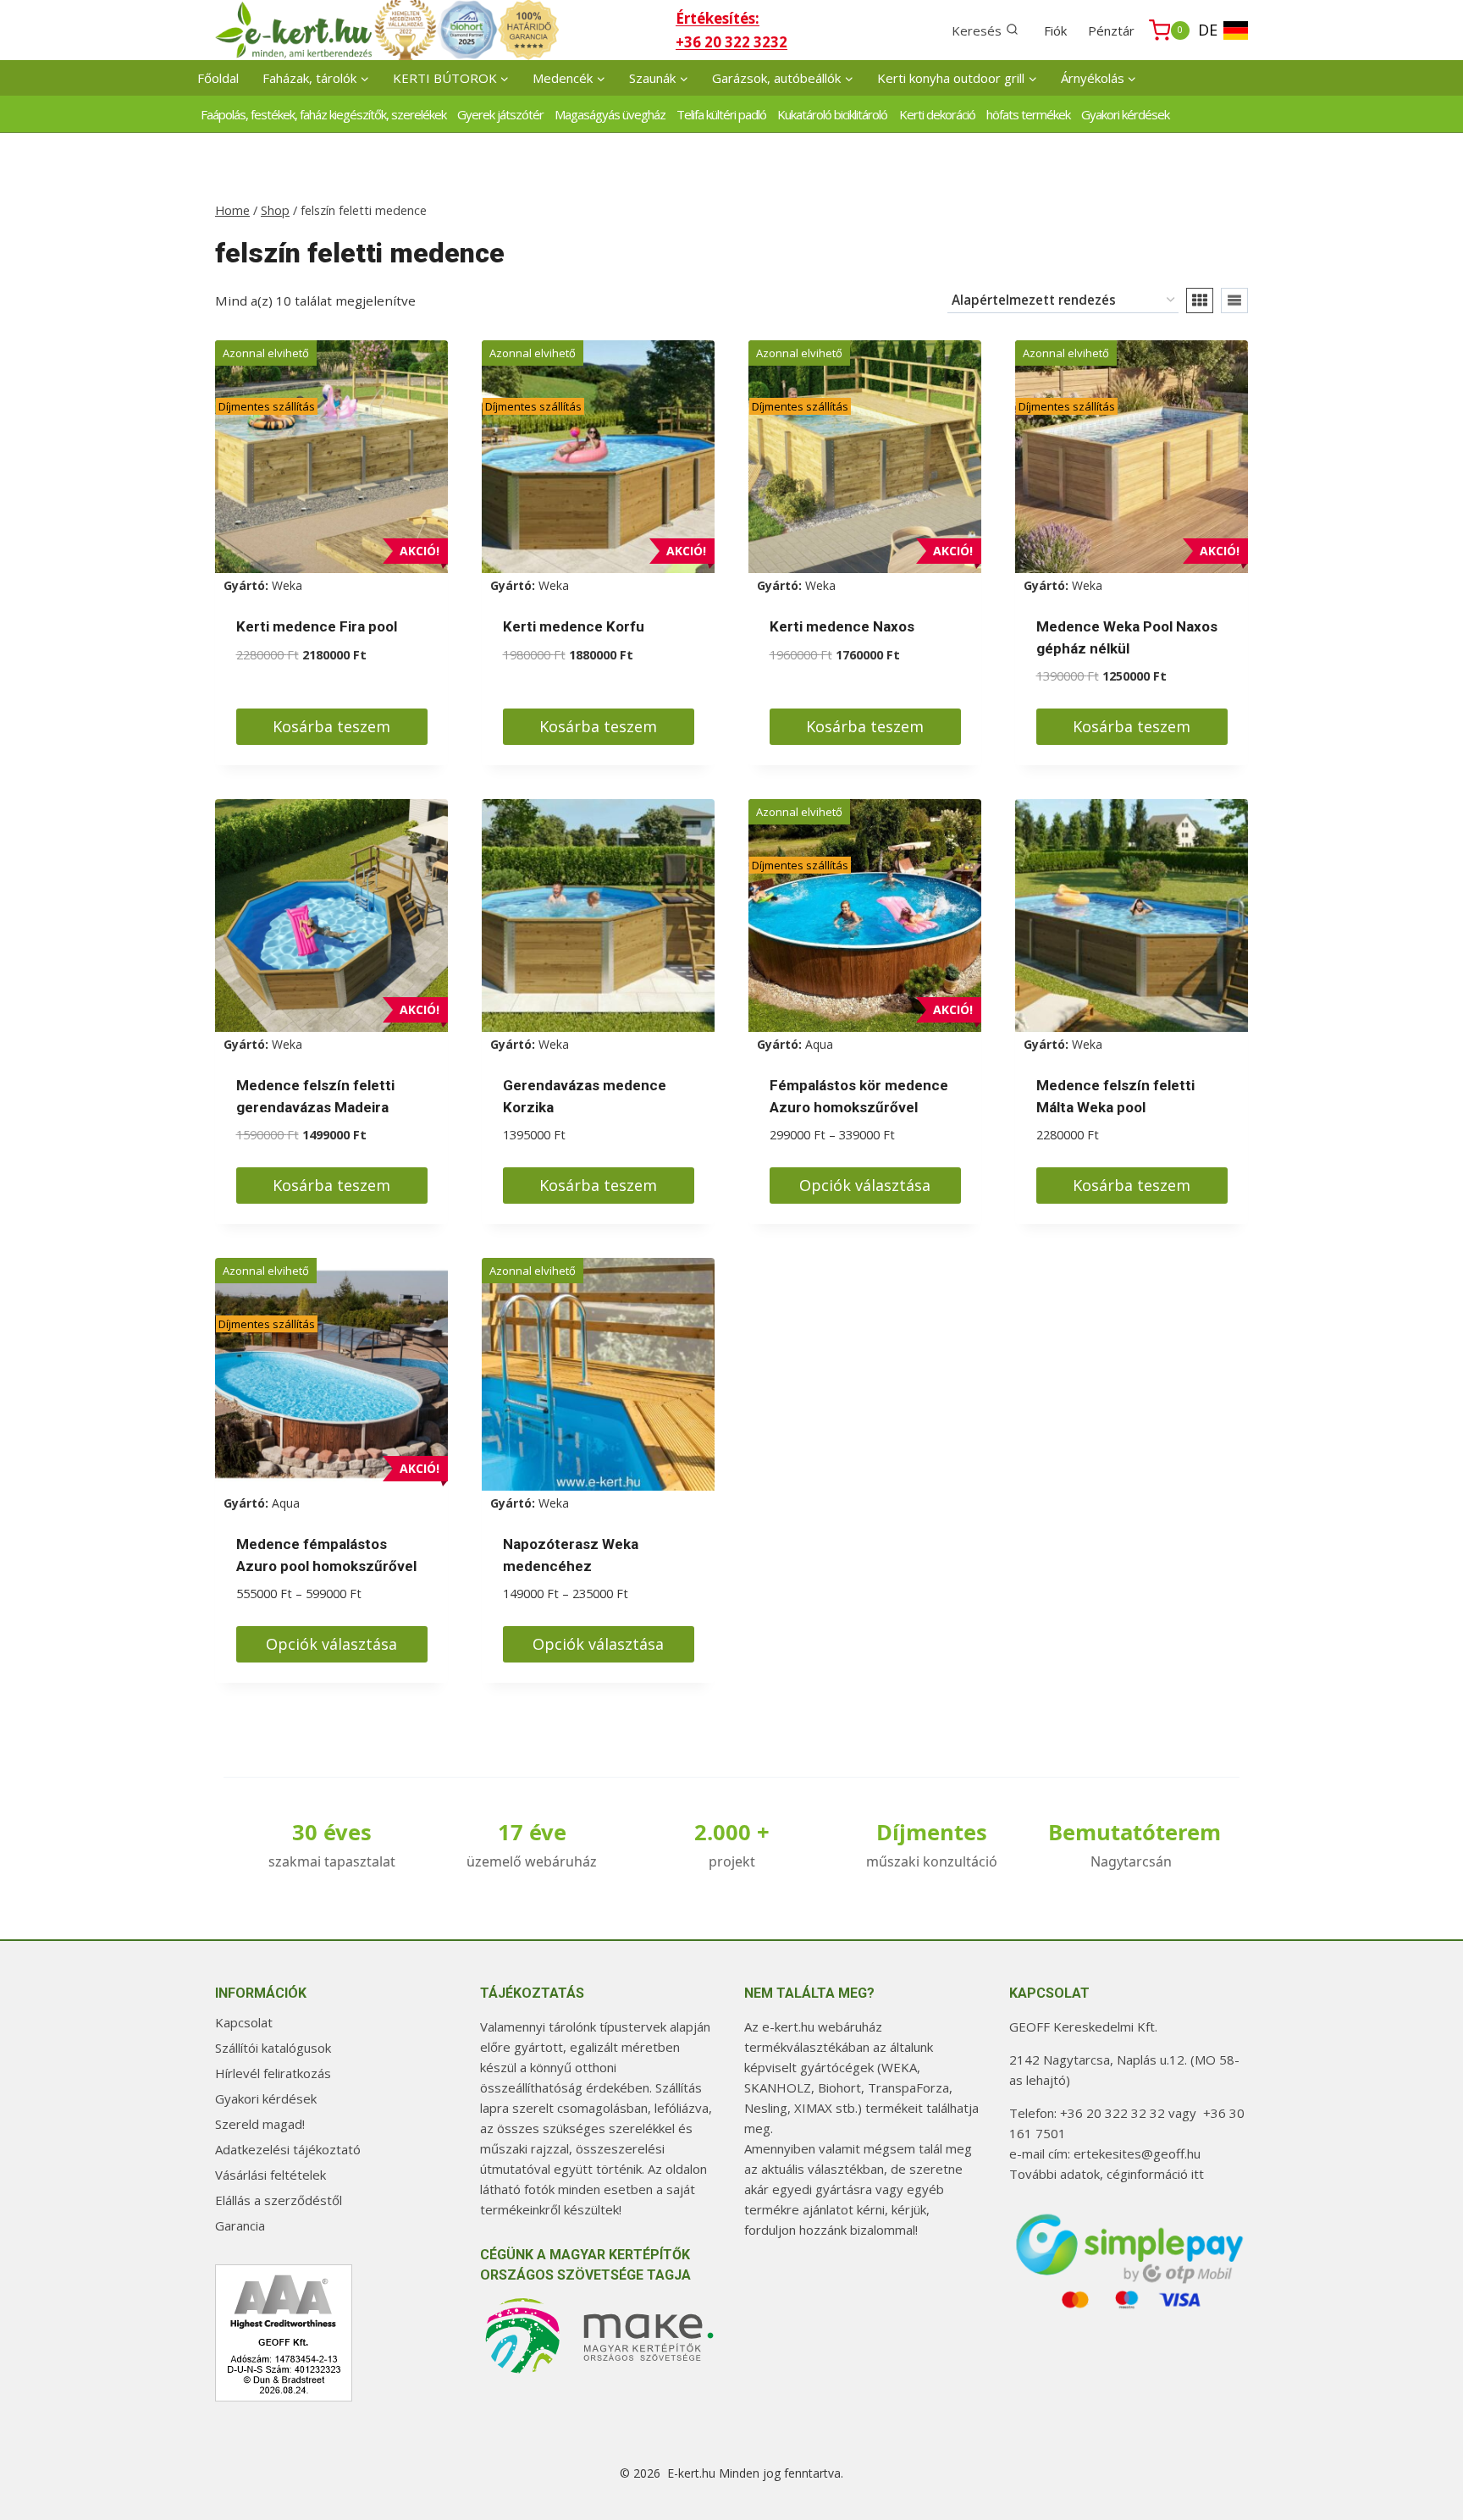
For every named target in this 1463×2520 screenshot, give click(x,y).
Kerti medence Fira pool (317, 626)
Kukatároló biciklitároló (832, 114)
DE (1208, 30)
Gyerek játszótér (500, 114)
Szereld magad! (260, 2124)
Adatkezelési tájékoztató (288, 2149)
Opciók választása (865, 1185)
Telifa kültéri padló (721, 114)
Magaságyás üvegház (610, 114)
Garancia (240, 2225)
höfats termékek (1028, 114)
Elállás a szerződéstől (279, 2200)
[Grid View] (1200, 301)
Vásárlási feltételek (271, 2175)
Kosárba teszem (331, 726)
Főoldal (218, 78)
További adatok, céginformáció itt (1107, 2174)
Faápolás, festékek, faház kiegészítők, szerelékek (323, 114)
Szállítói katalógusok (273, 2048)
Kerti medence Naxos (842, 626)
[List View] (1234, 301)
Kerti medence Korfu (574, 626)
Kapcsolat (244, 2022)
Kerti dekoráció (937, 114)
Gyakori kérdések (1125, 114)
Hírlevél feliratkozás (273, 2073)
